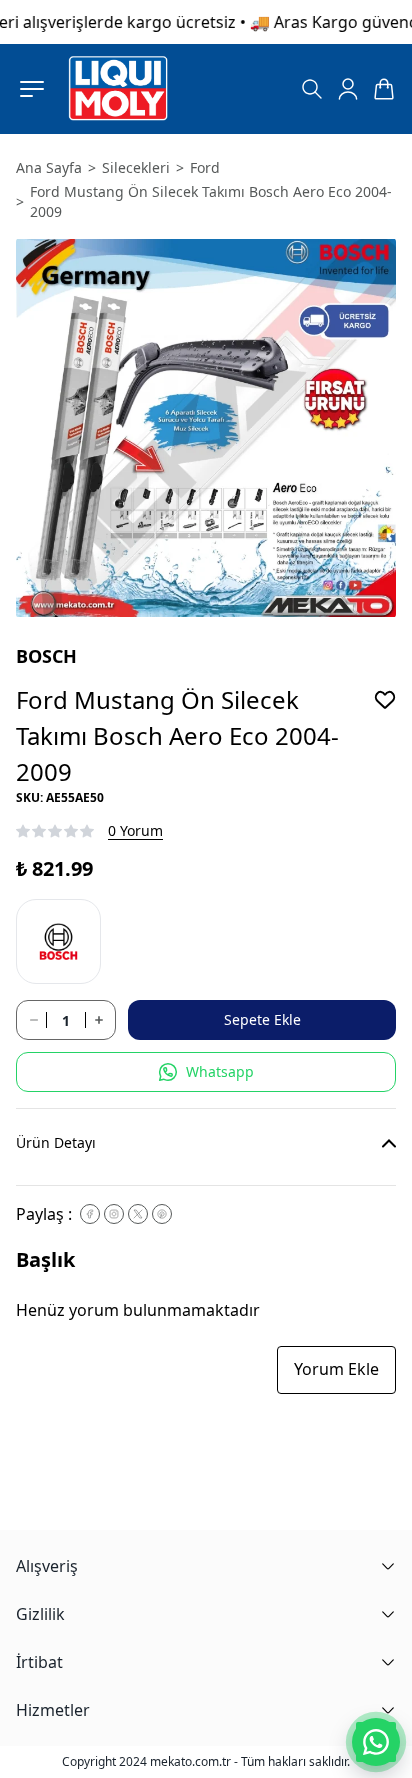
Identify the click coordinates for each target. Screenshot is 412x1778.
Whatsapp (220, 1071)
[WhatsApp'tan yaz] (376, 1742)
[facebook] (90, 1214)
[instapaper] (114, 1214)
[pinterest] (162, 1214)
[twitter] (138, 1214)
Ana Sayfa (49, 167)
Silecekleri (136, 167)
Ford (205, 167)
